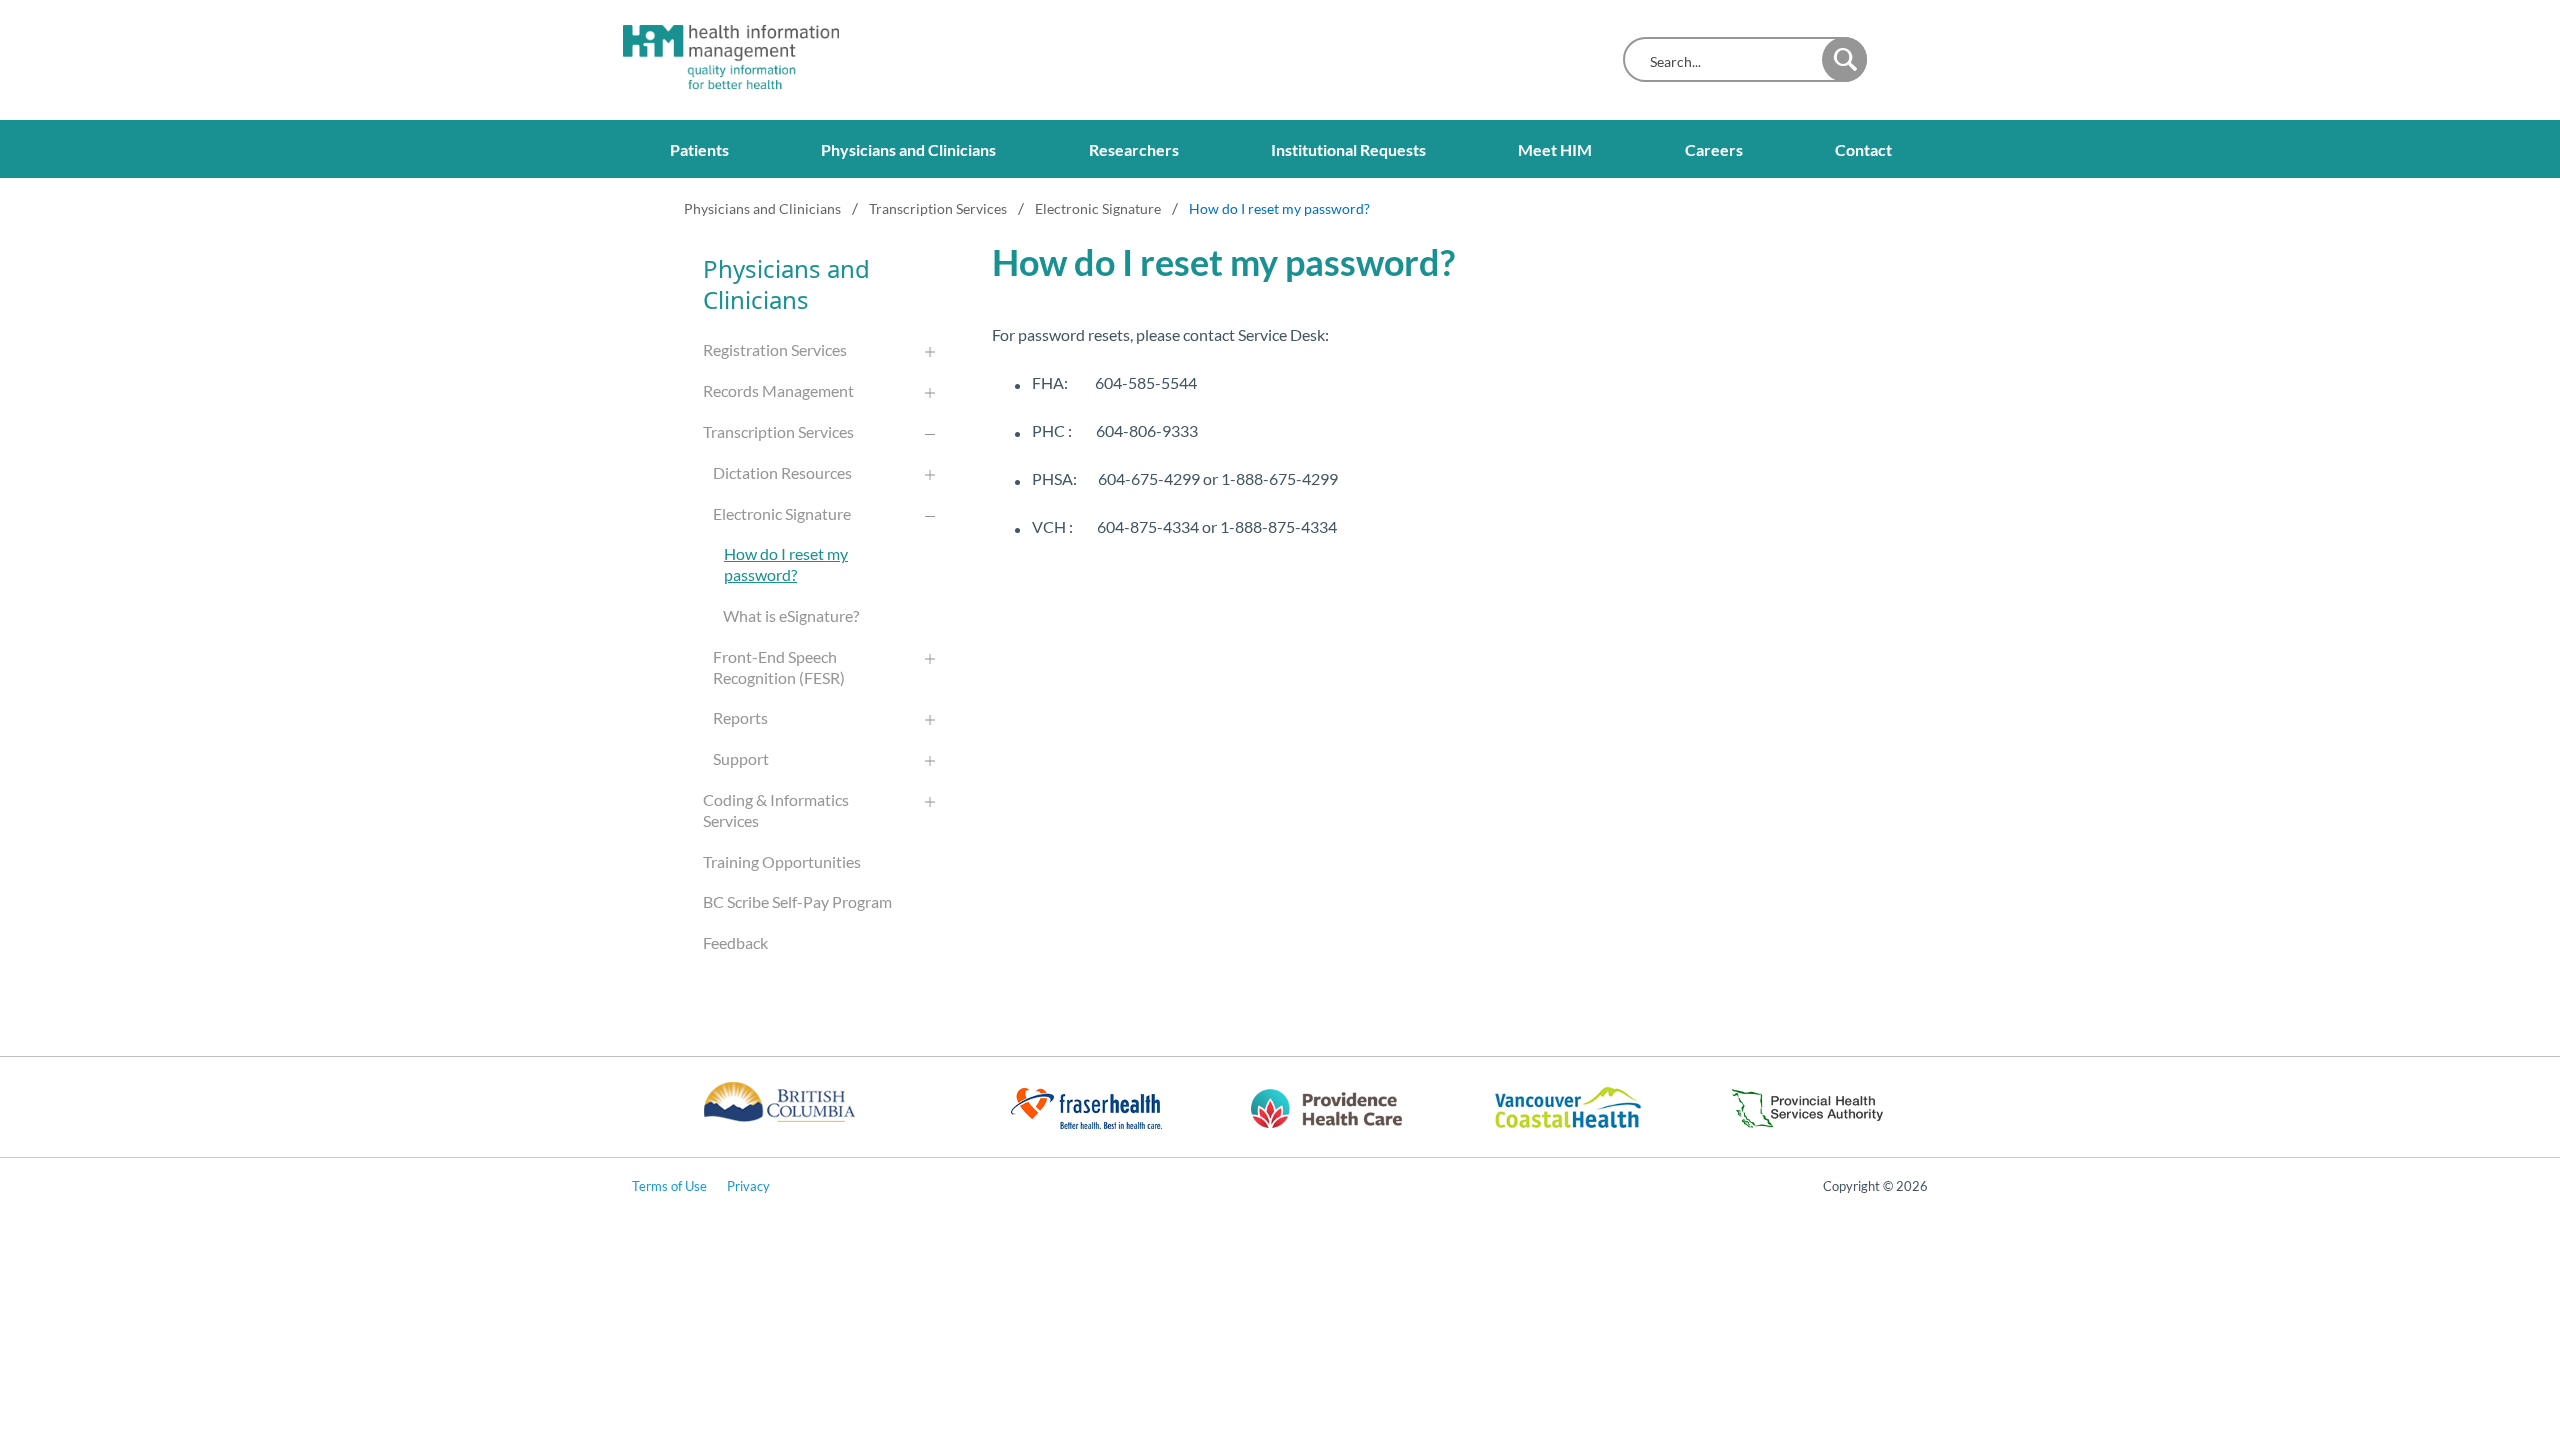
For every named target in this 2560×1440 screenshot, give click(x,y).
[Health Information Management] (713, 57)
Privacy (748, 1186)
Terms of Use (669, 1186)
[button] (1844, 59)
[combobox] (1727, 61)
